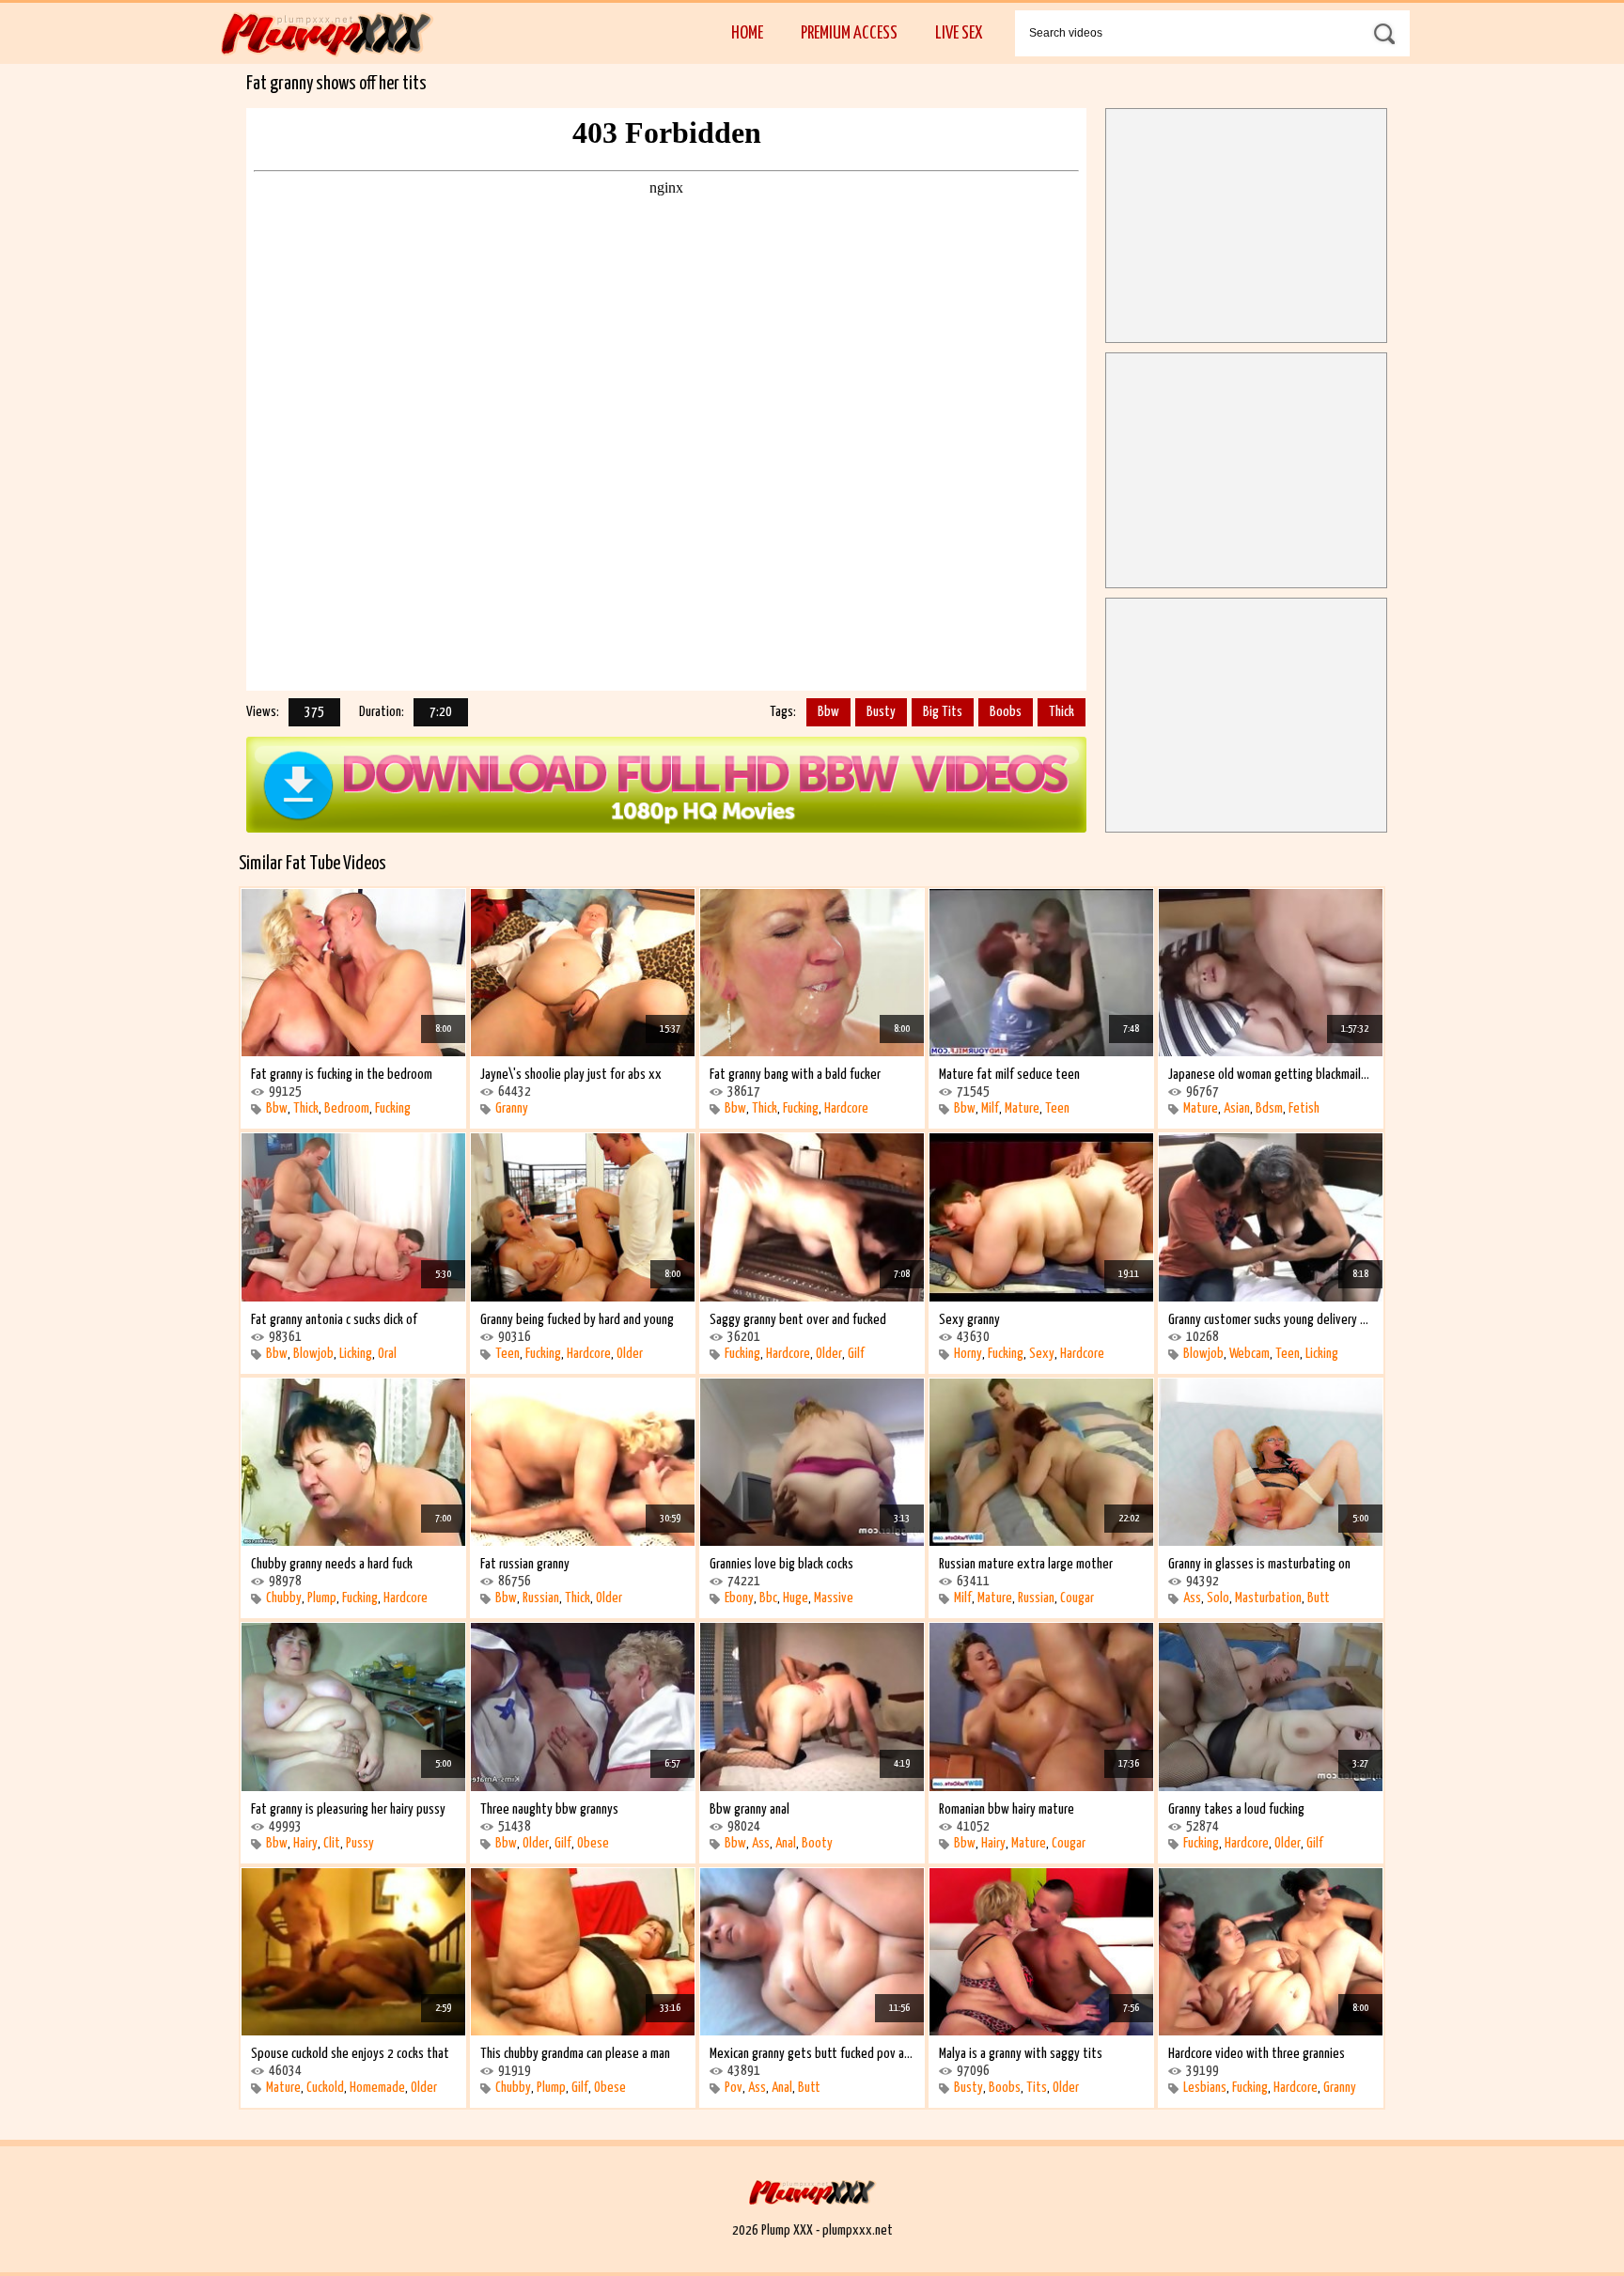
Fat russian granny (525, 1564)
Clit (332, 1843)
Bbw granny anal (750, 1809)
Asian (1237, 1108)
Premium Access (849, 33)
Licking (356, 1354)
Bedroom (347, 1108)
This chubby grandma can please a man (575, 2054)
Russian (541, 1598)
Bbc (768, 1598)
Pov (734, 2088)
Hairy (305, 1843)
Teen (1057, 1108)
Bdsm (1269, 1108)
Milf (990, 1108)
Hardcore (846, 1108)
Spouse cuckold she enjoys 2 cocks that (350, 2054)
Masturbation (1268, 1598)
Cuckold (325, 2088)
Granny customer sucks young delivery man (1271, 1320)
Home (747, 33)
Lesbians (1205, 2088)
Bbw (828, 712)
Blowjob (313, 1354)
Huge (796, 1598)
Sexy (1042, 1354)
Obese (593, 1843)
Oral (387, 1354)
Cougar (1077, 1598)
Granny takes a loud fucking (1236, 1809)
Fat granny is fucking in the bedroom (342, 1075)
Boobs (1006, 712)
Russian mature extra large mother (1026, 1564)
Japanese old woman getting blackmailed (1271, 1075)
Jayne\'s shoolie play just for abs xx (571, 1075)
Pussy (360, 1843)
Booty (817, 1843)
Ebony (739, 1598)
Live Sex (959, 33)
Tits (1037, 2088)
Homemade (377, 2088)
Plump (322, 1598)
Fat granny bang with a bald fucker (795, 1075)
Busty (881, 712)
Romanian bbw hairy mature (1007, 1809)
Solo (1218, 1598)
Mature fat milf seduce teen (1009, 1075)
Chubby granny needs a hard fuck (332, 1564)
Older (630, 1354)
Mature (1022, 1108)
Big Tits (943, 712)
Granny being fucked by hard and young (577, 1320)
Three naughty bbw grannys (549, 1809)
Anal (786, 1843)
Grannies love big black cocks (781, 1564)
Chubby (284, 1598)
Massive (834, 1598)
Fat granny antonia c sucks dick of (334, 1320)
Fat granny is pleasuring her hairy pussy (348, 1809)
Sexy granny (969, 1320)
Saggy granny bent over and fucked (798, 1320)
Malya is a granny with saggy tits (1021, 2054)
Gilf (856, 1354)
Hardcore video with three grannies (1257, 2054)
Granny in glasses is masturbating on (1259, 1564)
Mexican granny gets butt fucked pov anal (812, 2054)
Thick (1062, 712)
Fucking (393, 1108)
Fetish (1304, 1108)
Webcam (1249, 1354)
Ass (1192, 1598)
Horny (968, 1354)
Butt (1319, 1598)
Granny (512, 1108)
